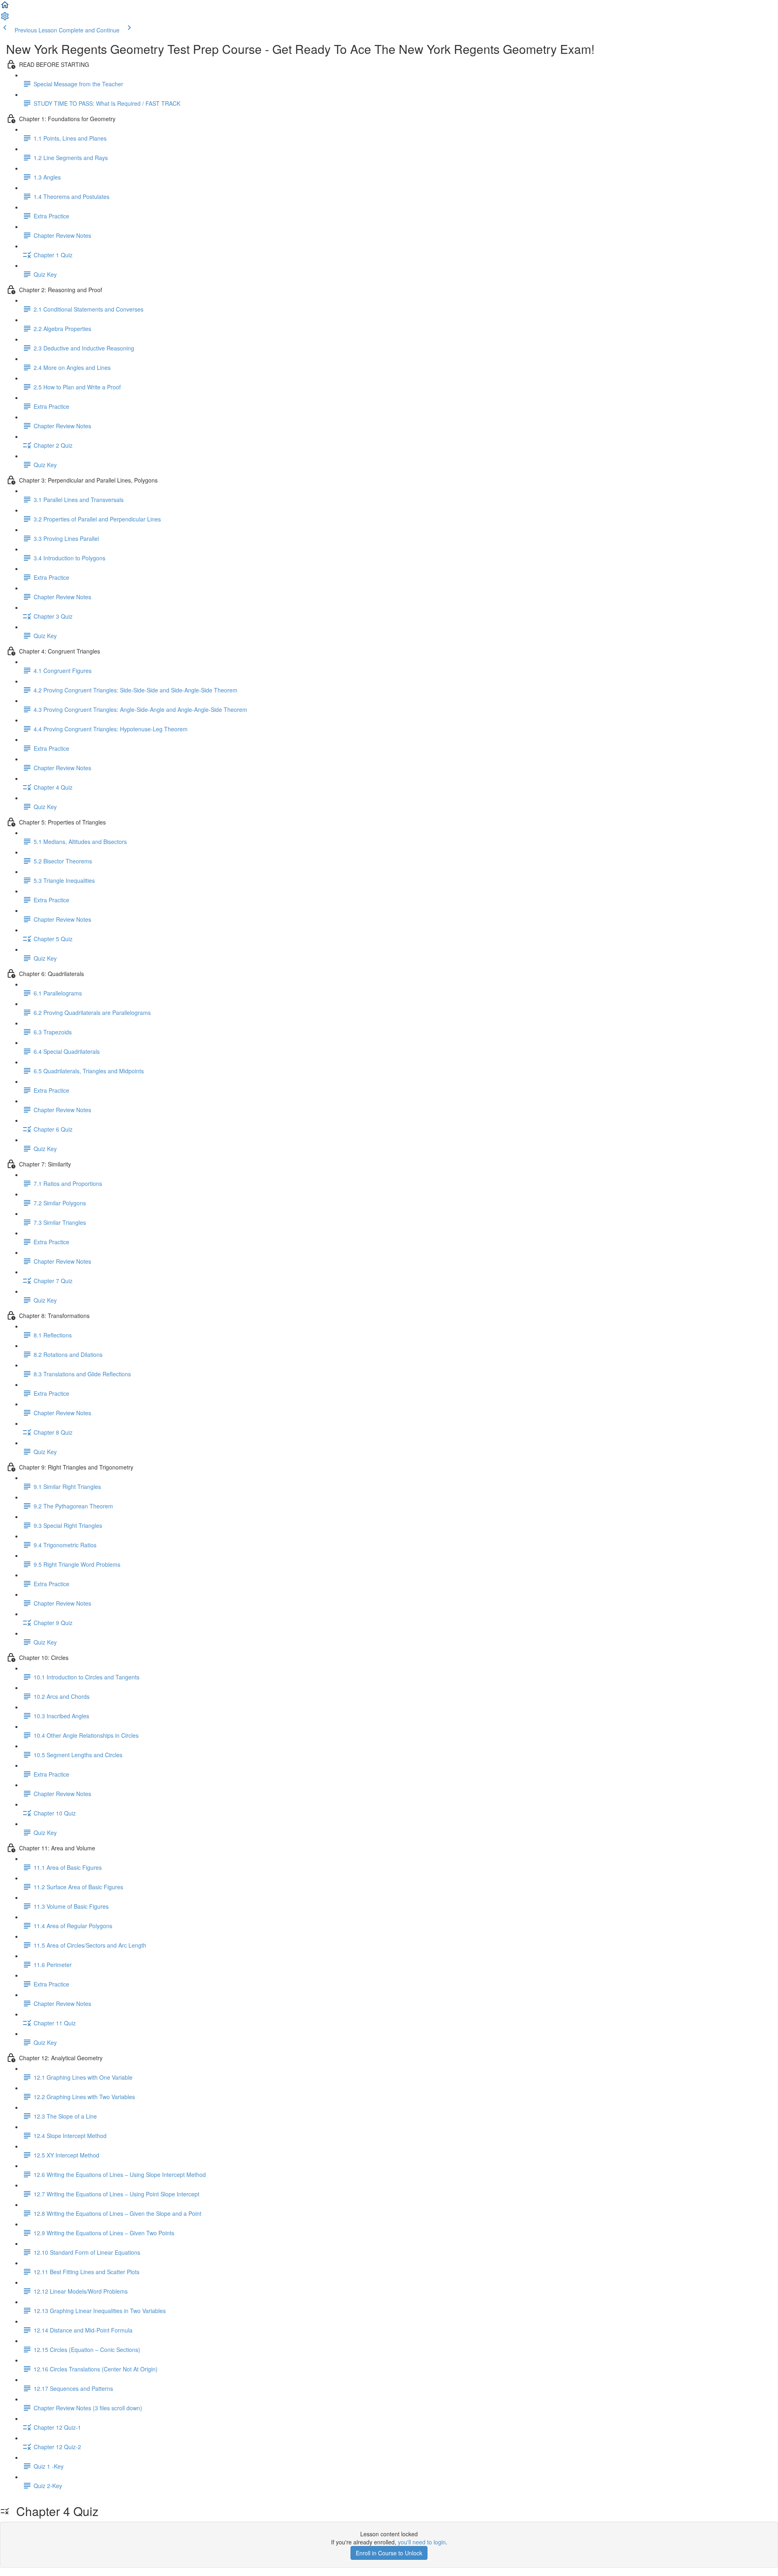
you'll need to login (422, 2542)
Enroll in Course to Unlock (389, 2553)
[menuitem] (5, 19)
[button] (5, 7)
